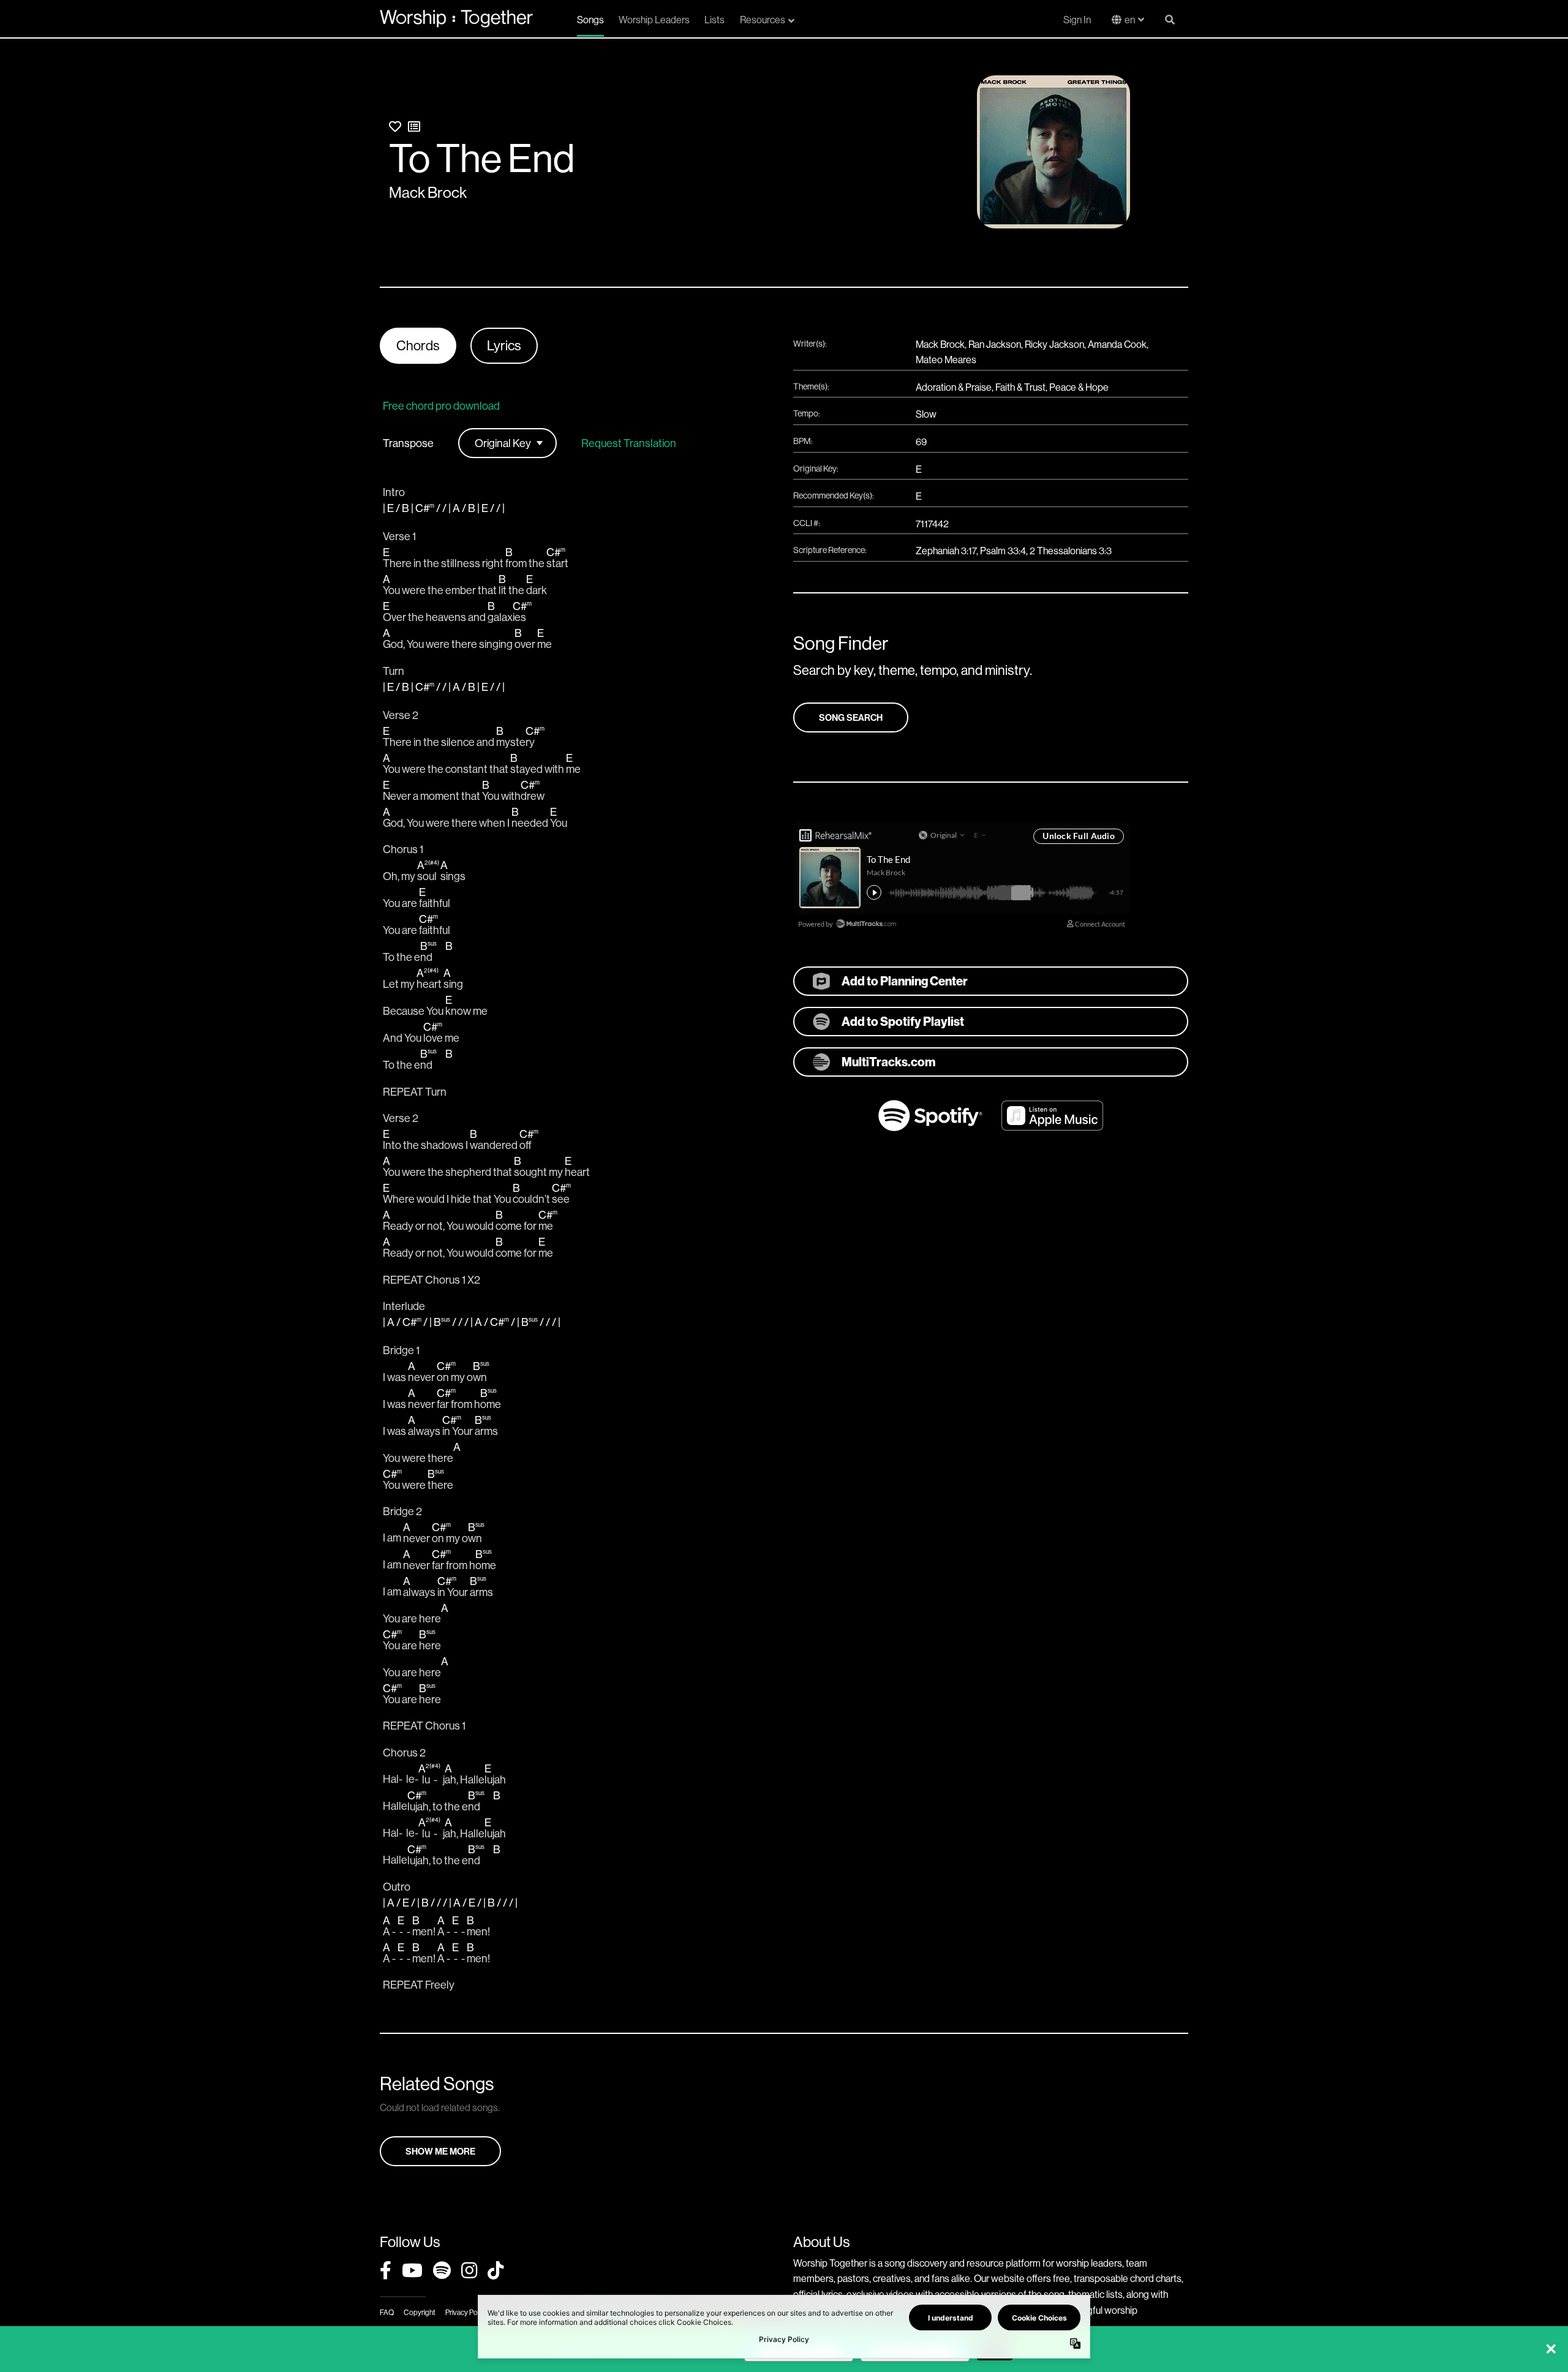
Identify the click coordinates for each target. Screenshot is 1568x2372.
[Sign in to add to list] (414, 126)
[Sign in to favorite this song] (395, 126)
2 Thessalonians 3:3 (1071, 551)
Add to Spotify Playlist (903, 1021)
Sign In (1077, 20)
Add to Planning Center (905, 981)
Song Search (851, 717)
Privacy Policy (466, 2312)
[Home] (456, 18)
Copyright (420, 2312)
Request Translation (629, 443)
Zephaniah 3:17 (946, 551)
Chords (418, 345)
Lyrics (504, 345)
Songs (590, 20)
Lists (714, 20)
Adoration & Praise (954, 387)
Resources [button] (763, 20)
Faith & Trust (1020, 387)
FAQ (387, 2312)
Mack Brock (428, 192)
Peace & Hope (1079, 387)
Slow (926, 414)
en (1130, 20)
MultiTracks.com (888, 1062)
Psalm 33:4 (1003, 551)
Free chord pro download (441, 406)
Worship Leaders (654, 20)
